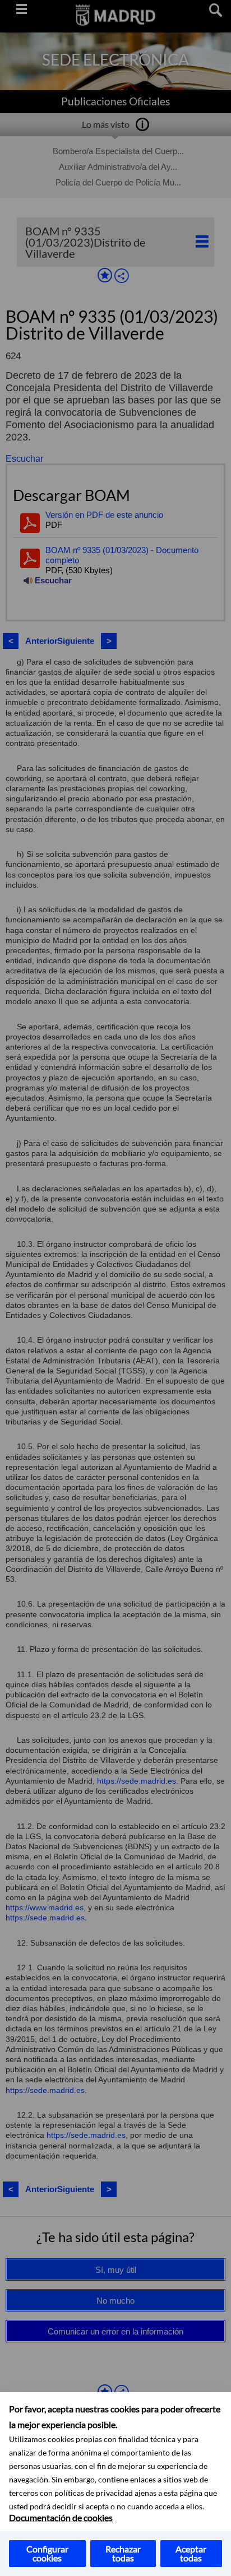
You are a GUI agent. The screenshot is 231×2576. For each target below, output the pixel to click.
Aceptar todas (191, 2553)
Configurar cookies (47, 2553)
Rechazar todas (123, 2553)
